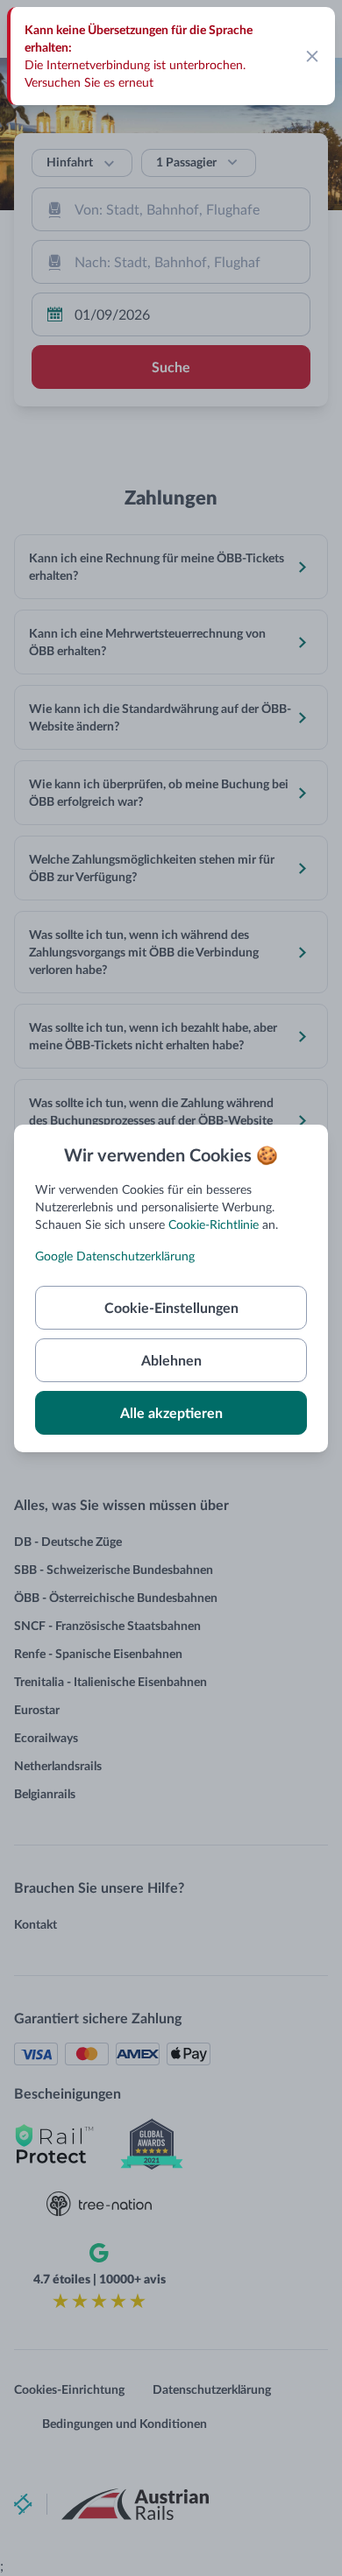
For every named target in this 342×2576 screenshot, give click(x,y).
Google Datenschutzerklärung (115, 1256)
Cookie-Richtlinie (214, 1224)
